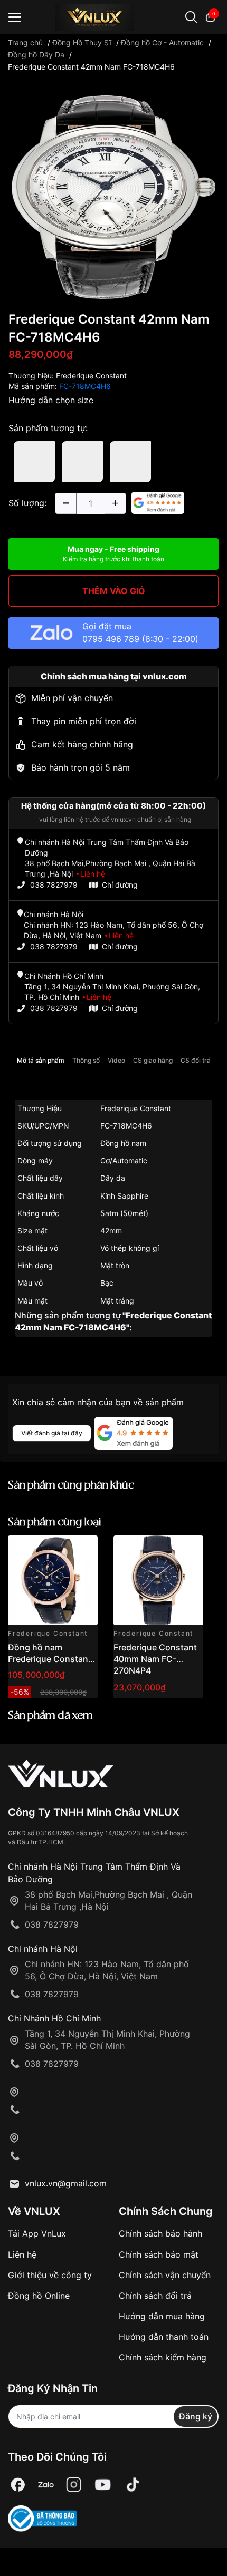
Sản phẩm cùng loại (55, 1523)
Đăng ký (196, 2416)
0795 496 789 (111, 639)
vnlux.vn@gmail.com (66, 2183)
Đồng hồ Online (39, 2296)
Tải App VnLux (37, 2233)
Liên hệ (22, 2254)
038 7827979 (54, 885)
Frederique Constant (91, 376)
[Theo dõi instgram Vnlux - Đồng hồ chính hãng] (74, 2485)
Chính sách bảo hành (160, 2233)
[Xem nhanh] (84, 1549)
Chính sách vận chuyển (165, 2275)
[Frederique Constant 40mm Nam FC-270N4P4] (158, 1580)
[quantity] (65, 503)
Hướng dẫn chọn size (51, 400)
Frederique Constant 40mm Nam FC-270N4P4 (155, 1659)
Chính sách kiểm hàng (163, 2357)
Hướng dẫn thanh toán (164, 2337)
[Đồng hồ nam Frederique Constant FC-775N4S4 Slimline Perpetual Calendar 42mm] (53, 1580)
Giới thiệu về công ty (50, 2275)
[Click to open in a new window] (113, 196)
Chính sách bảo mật (159, 2254)
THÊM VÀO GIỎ (114, 591)
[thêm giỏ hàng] (60, 1549)
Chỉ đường (120, 885)
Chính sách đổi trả (155, 2296)
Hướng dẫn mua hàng (162, 2316)
